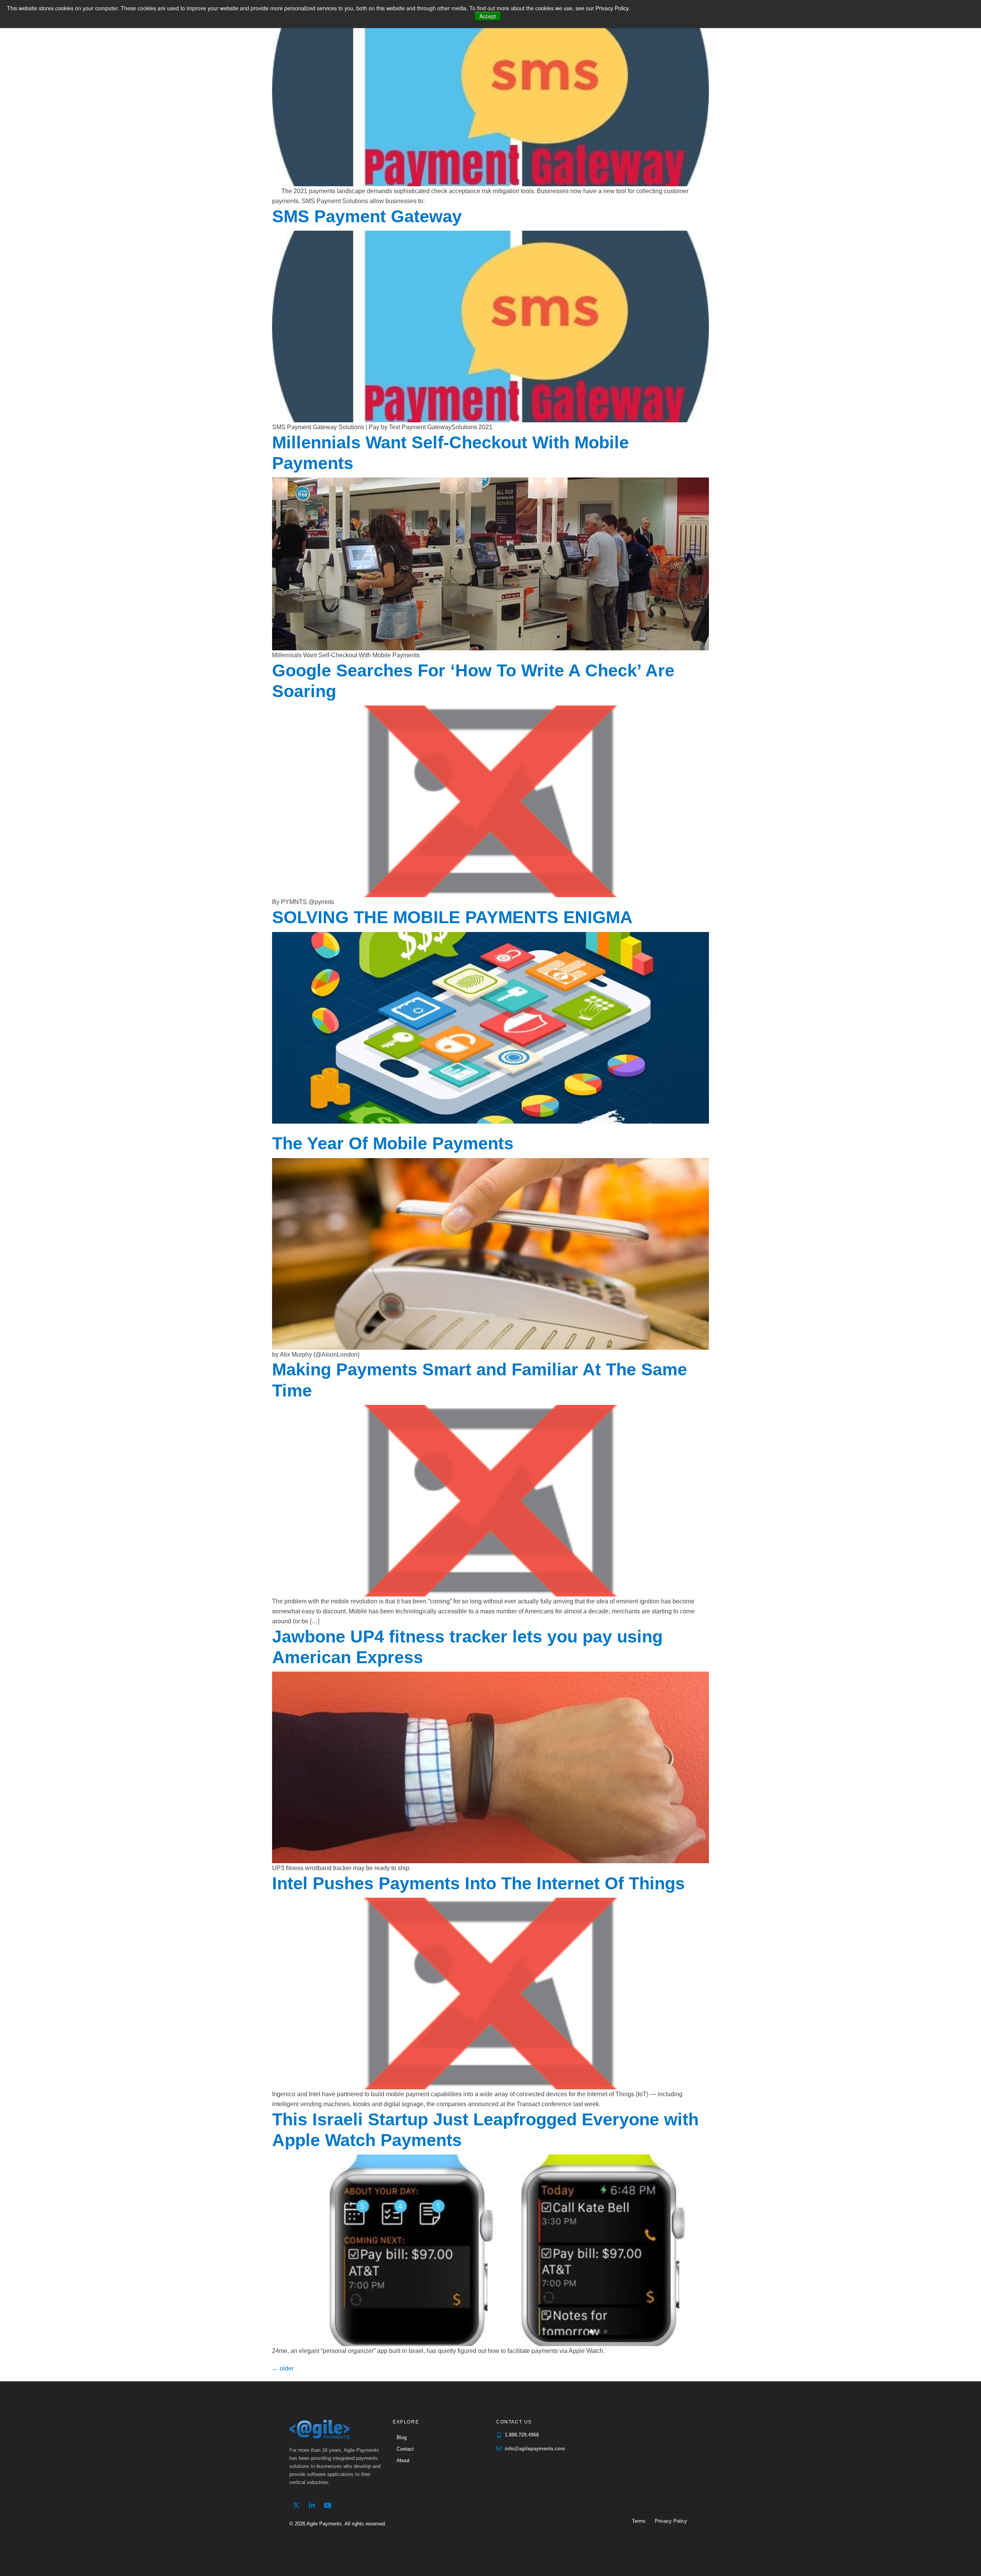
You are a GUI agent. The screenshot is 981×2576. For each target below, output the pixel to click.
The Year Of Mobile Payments (393, 1143)
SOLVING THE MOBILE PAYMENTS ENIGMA (452, 917)
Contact (405, 2449)
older (283, 2368)
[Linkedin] (312, 2505)
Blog (402, 2437)
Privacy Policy (671, 2521)
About (403, 2460)
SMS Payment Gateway (367, 216)
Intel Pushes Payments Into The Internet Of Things (478, 1883)
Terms (639, 2521)
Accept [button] (488, 16)
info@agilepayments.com (535, 2449)
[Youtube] (328, 2505)
